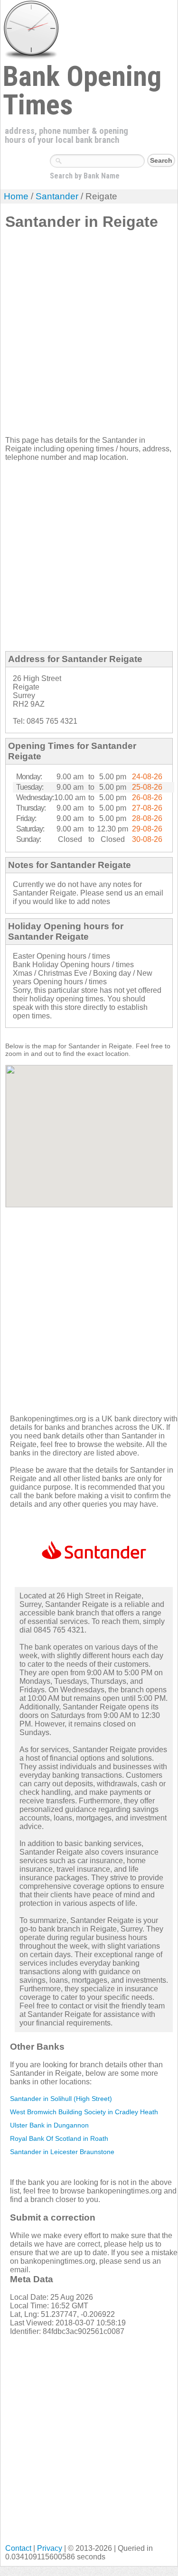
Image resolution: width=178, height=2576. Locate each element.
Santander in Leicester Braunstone (62, 2152)
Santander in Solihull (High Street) (61, 2099)
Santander (57, 196)
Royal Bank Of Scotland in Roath (59, 2138)
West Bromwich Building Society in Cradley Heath (84, 2112)
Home (16, 196)
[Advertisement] (89, 337)
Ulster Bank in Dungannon (49, 2125)
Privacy (50, 2548)
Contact (18, 2548)
